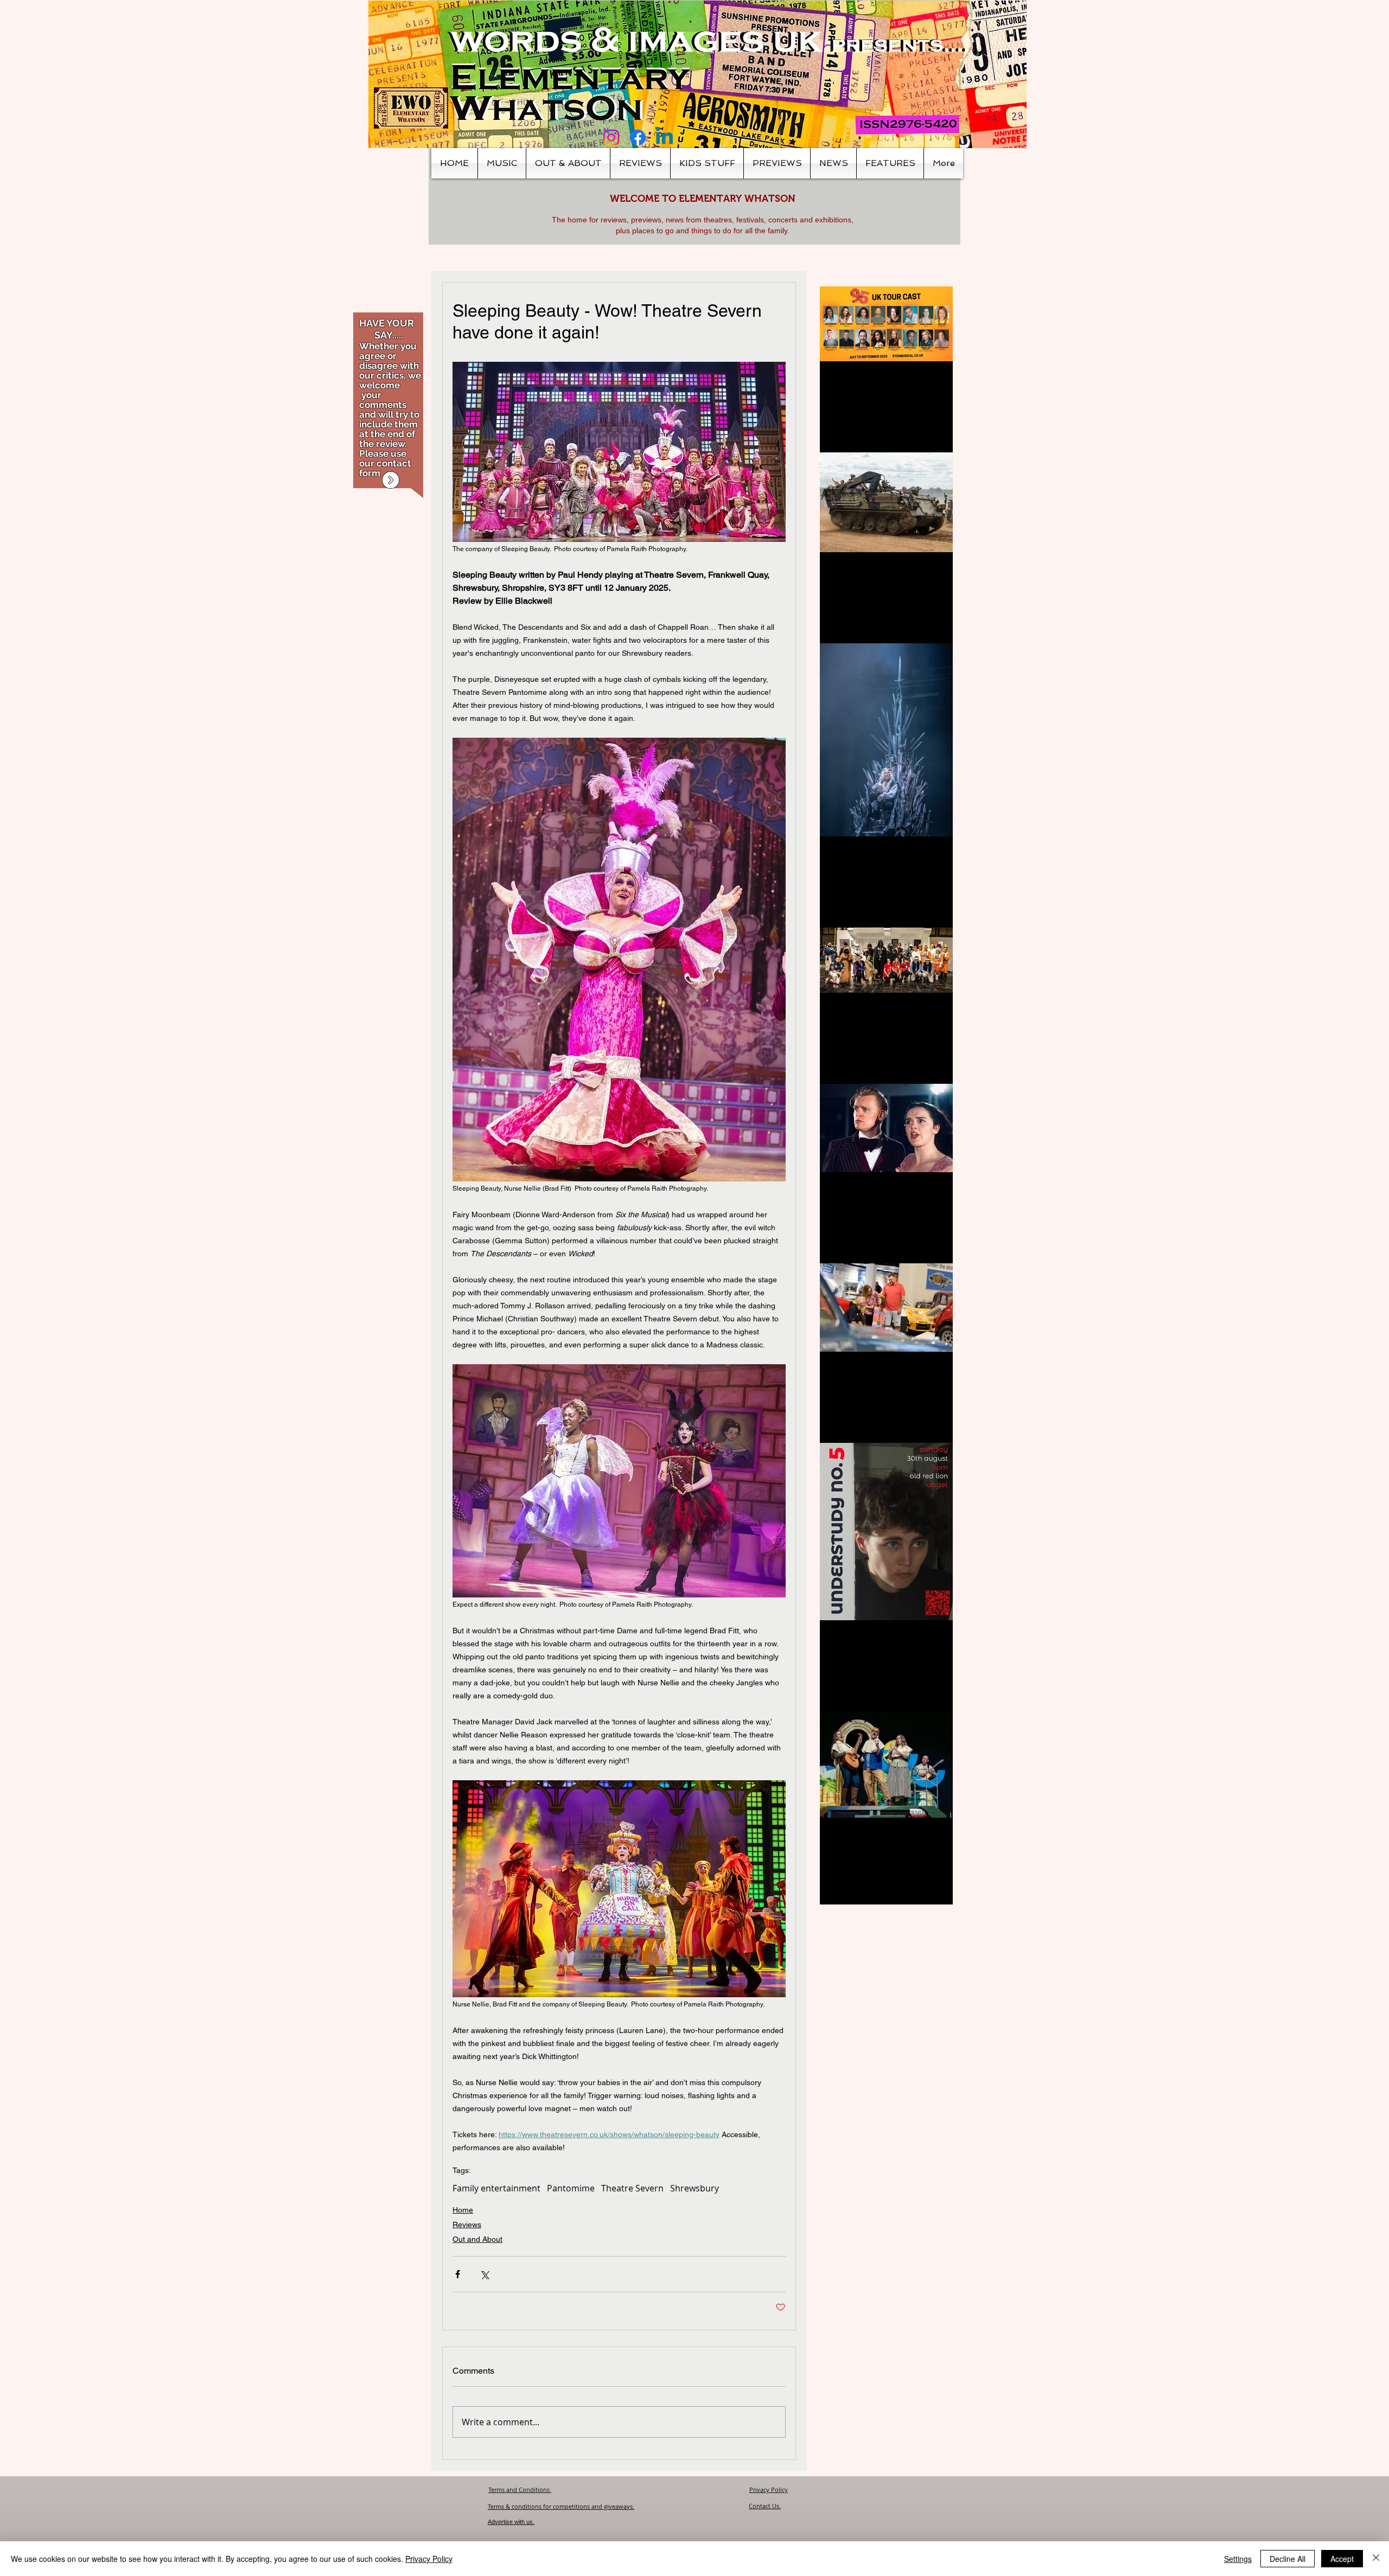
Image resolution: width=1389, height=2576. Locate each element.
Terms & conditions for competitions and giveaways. (561, 2506)
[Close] (1376, 2559)
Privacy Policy (769, 2489)
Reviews (467, 2225)
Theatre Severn (632, 2188)
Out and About (477, 2239)
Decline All (1288, 2559)
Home (463, 2210)
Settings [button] (1238, 2559)
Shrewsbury (694, 2188)
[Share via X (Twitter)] (484, 2274)
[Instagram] (611, 138)
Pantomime (571, 2188)
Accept (1342, 2559)
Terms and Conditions (520, 2489)
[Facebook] (638, 138)
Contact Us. (765, 2506)
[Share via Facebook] (458, 2274)
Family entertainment (496, 2188)
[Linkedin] (664, 138)
